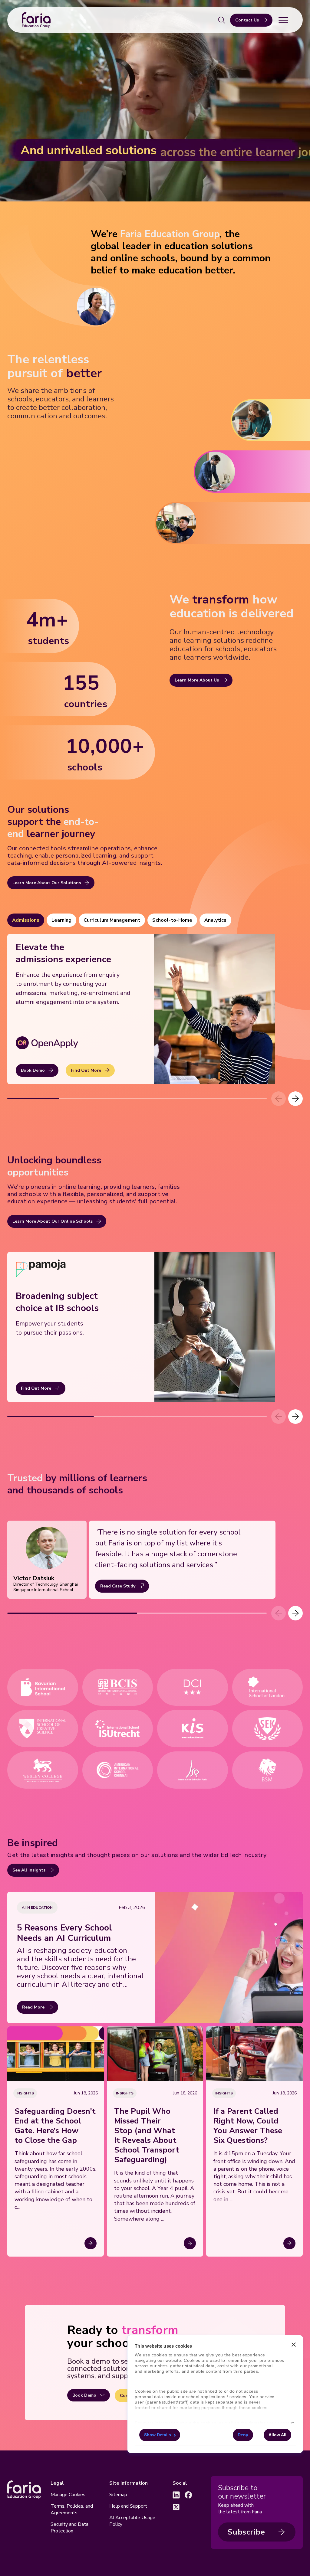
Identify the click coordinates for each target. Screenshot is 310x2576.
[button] (295, 1099)
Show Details (158, 2435)
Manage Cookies (68, 2495)
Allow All (277, 2435)
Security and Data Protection (69, 2528)
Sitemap (118, 2495)
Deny (243, 2435)
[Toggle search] (222, 20)
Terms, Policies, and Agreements (72, 2509)
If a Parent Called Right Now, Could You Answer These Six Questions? (248, 2126)
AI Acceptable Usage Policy (132, 2521)
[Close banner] (294, 2345)
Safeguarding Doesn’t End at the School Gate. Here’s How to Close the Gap (55, 2126)
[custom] (176, 2495)
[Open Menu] (283, 20)
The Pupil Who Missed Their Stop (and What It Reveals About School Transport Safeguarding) (147, 2136)
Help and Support (128, 2506)
